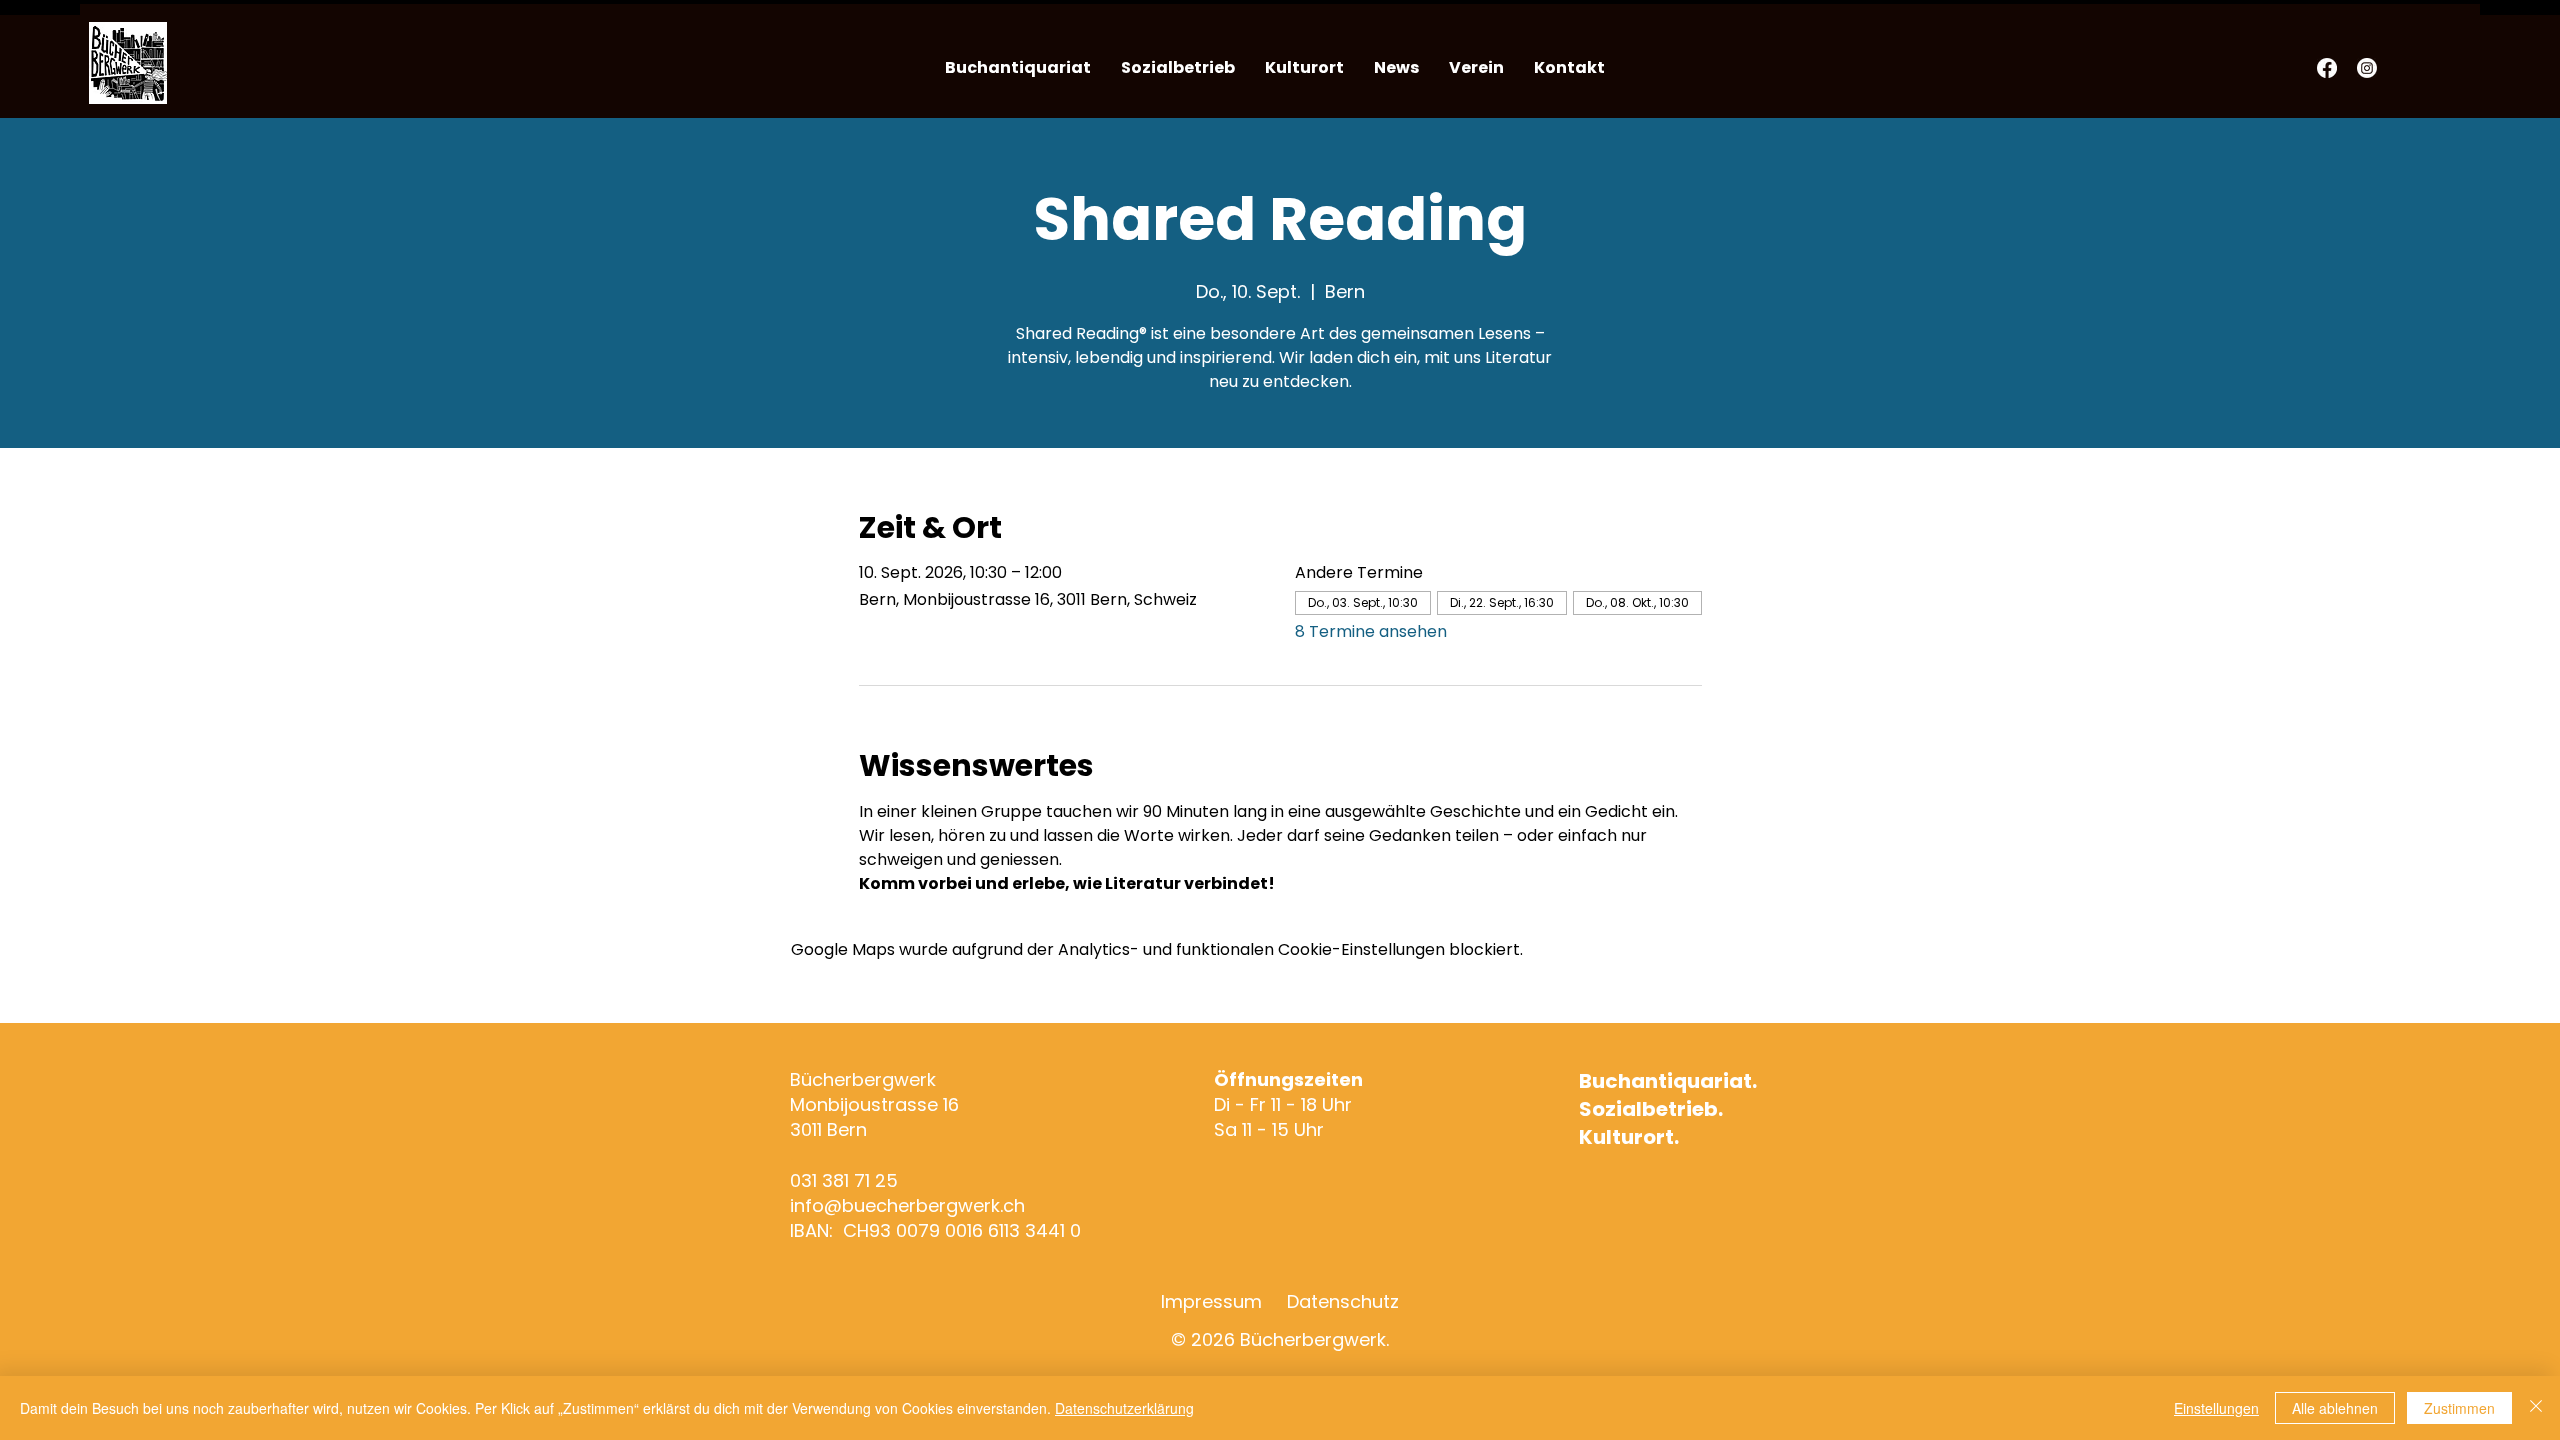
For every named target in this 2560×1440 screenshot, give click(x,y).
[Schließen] (2536, 1408)
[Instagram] (2367, 68)
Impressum (1211, 1301)
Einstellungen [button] (2216, 1408)
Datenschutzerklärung (1124, 1408)
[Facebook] (2327, 68)
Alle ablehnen (2335, 1408)
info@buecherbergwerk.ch (907, 1205)
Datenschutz (1343, 1301)
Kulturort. (1629, 1137)
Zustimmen (2459, 1408)
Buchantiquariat (1665, 1081)
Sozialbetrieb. (1651, 1109)
